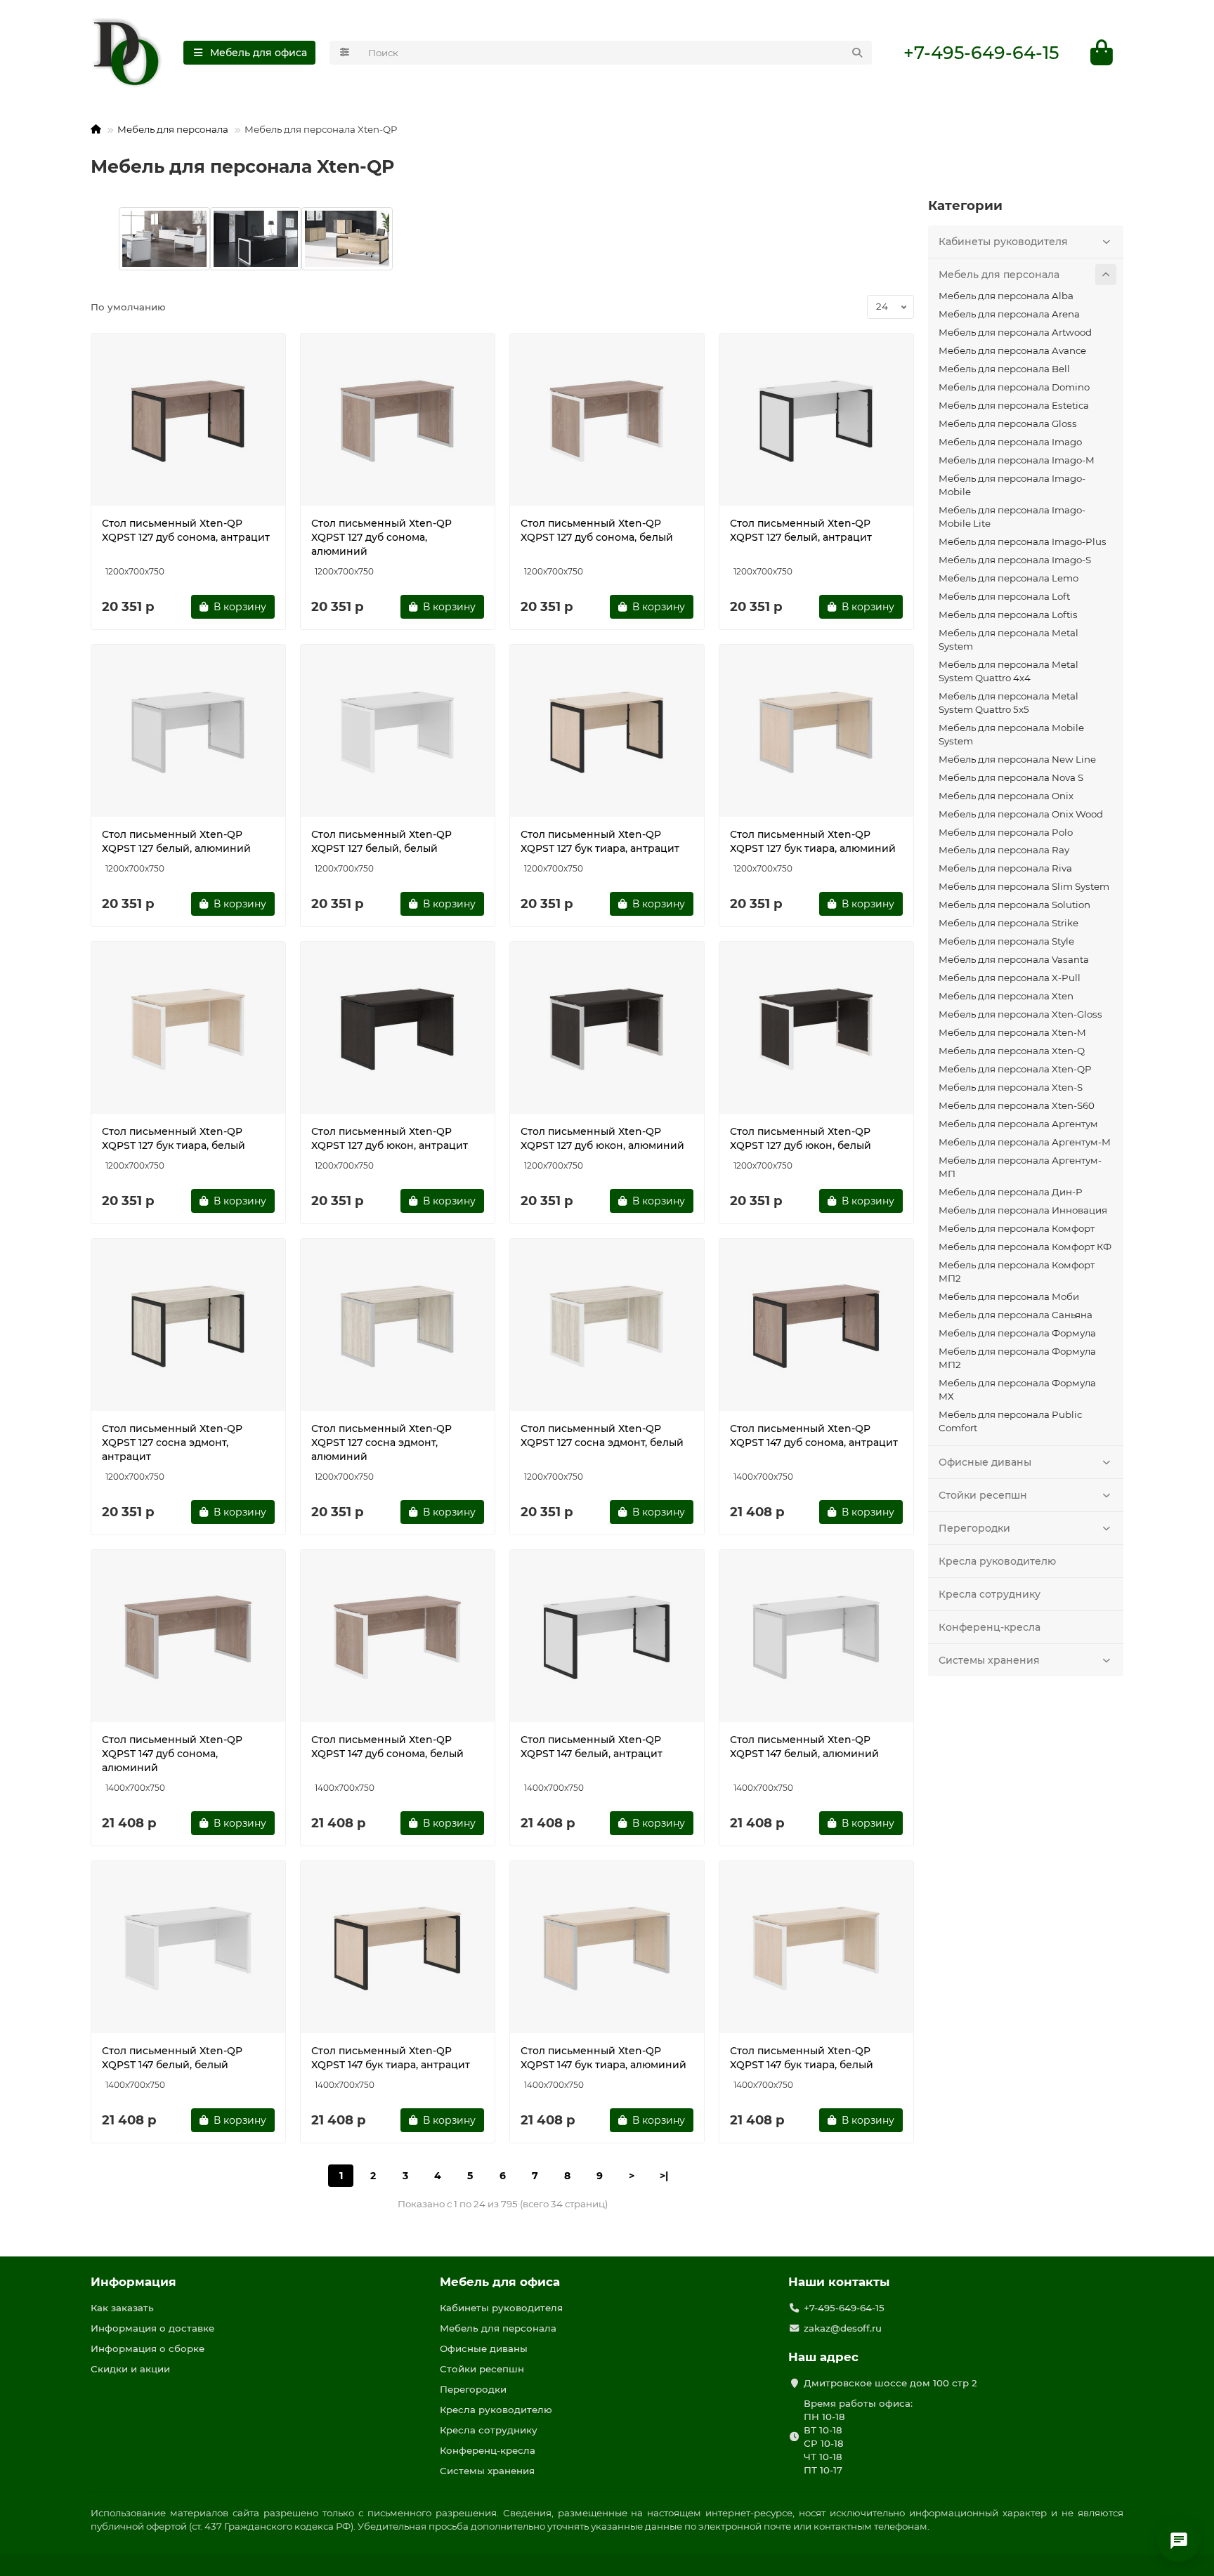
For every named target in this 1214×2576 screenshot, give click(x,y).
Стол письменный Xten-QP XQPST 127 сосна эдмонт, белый (602, 1435)
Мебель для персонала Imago (1010, 442)
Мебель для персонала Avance (1012, 350)
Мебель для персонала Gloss (1008, 423)
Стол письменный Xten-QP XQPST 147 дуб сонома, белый (387, 1747)
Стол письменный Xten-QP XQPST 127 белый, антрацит (801, 530)
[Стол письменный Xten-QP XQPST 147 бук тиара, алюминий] (607, 1949)
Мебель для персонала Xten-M (1012, 1032)
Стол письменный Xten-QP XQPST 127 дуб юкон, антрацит (390, 1138)
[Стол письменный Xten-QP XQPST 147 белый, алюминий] (816, 1638)
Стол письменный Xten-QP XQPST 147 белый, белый (172, 2058)
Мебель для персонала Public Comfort (1010, 1421)
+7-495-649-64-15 (981, 53)
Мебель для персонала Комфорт (1017, 1228)
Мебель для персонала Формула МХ (1017, 1389)
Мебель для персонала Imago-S (1015, 560)
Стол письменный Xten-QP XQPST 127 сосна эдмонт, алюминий (381, 1443)
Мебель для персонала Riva (1005, 868)
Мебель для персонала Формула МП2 (1017, 1358)
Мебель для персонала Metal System (1009, 639)
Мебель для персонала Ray (1004, 850)
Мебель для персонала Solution (1014, 905)
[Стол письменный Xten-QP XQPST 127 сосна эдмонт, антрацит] (188, 1327)
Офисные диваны (985, 1462)
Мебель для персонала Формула (1017, 1333)
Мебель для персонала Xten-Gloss (1020, 1014)
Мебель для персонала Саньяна (1016, 1315)
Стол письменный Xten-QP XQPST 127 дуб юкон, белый (801, 1138)
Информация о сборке (148, 2348)
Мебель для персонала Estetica (1014, 405)
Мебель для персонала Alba (1006, 296)
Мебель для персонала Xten (1006, 996)
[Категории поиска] (345, 53)
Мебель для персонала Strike (1009, 923)
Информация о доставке (152, 2328)
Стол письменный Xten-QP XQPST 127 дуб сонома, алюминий (381, 537)
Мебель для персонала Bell (1004, 369)
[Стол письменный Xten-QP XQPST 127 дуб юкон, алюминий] (607, 1030)
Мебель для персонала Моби (1009, 1296)
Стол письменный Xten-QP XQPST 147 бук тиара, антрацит (391, 2058)
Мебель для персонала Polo (1006, 832)
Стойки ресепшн (983, 1495)
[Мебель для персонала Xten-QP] (164, 239)
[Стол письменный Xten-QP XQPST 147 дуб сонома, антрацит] (816, 1327)
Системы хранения (989, 1660)
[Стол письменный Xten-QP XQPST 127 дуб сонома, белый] (607, 421)
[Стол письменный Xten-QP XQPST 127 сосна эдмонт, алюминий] (398, 1327)
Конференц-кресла (990, 1627)
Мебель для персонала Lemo (1009, 578)
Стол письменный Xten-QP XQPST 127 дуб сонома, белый (597, 530)
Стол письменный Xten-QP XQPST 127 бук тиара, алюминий (813, 841)
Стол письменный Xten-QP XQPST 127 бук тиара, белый (174, 1138)
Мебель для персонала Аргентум (1018, 1124)
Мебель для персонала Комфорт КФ (1025, 1247)
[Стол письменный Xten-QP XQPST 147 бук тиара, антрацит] (398, 1949)
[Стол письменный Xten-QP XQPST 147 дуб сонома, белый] (398, 1638)
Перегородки (974, 1528)
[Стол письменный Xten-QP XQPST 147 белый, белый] (188, 1949)
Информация (133, 2282)
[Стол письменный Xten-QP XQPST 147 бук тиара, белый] (816, 1949)
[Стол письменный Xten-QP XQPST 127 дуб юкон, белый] (816, 1030)
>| (664, 2176)
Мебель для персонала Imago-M (1017, 460)
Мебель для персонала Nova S (1011, 777)
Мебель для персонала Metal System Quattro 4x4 (1009, 671)
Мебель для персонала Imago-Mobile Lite (1012, 517)
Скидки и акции (130, 2369)
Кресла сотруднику (990, 1594)
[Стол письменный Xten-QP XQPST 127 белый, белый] (398, 732)
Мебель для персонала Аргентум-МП (1020, 1167)
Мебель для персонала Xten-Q (1012, 1051)
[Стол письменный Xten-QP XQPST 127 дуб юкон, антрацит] (398, 1030)
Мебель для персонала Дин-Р (1010, 1192)
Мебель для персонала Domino (1014, 387)
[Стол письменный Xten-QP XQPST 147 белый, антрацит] (607, 1638)
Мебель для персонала (173, 129)
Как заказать (122, 2308)
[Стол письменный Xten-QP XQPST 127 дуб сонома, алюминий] (398, 421)
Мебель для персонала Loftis (1008, 615)
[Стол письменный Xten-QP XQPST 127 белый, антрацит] (816, 421)
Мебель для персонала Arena (1009, 314)
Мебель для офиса (500, 2282)
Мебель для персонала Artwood (1015, 332)
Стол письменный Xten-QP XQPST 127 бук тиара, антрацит (600, 841)
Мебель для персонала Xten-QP (1015, 1069)
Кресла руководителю (997, 1561)
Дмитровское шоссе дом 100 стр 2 (890, 2383)
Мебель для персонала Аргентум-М (1025, 1142)
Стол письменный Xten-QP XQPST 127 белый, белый (381, 841)
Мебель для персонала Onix (1006, 796)
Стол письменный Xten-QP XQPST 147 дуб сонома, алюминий (172, 1754)
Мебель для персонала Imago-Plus (1023, 541)
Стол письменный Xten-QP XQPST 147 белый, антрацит (592, 1747)
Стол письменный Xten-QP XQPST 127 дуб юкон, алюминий (602, 1138)
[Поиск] (857, 53)
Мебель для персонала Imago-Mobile (1012, 485)
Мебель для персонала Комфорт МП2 (1017, 1271)
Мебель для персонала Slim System (1024, 886)
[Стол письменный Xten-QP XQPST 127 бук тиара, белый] (188, 1030)
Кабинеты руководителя (1003, 242)
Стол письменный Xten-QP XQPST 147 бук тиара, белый (802, 2058)
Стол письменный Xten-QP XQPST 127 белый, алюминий (176, 841)
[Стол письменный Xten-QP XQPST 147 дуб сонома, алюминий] (188, 1638)
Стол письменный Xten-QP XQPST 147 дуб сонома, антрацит (814, 1435)
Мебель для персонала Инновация (1023, 1210)
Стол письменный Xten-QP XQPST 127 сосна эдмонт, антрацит (172, 1443)
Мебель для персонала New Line (1017, 759)
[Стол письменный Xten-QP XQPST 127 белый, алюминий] (188, 732)
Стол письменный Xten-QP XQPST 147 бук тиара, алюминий (603, 2058)
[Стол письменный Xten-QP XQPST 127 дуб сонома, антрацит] (188, 421)
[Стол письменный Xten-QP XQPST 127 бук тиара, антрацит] (607, 732)
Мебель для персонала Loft (1004, 596)
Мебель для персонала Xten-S (1011, 1087)
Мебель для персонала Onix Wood (1021, 814)
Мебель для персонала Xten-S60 (1017, 1105)
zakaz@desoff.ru (843, 2328)
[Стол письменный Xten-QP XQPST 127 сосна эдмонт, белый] (607, 1327)
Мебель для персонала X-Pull (1010, 978)
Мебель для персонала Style (1006, 941)
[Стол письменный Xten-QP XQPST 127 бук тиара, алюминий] (816, 732)
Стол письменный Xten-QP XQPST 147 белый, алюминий (804, 1747)
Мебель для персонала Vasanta (1014, 959)
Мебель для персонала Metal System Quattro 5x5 (1009, 703)
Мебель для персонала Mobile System (1011, 734)
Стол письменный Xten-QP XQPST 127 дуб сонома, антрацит (186, 530)
